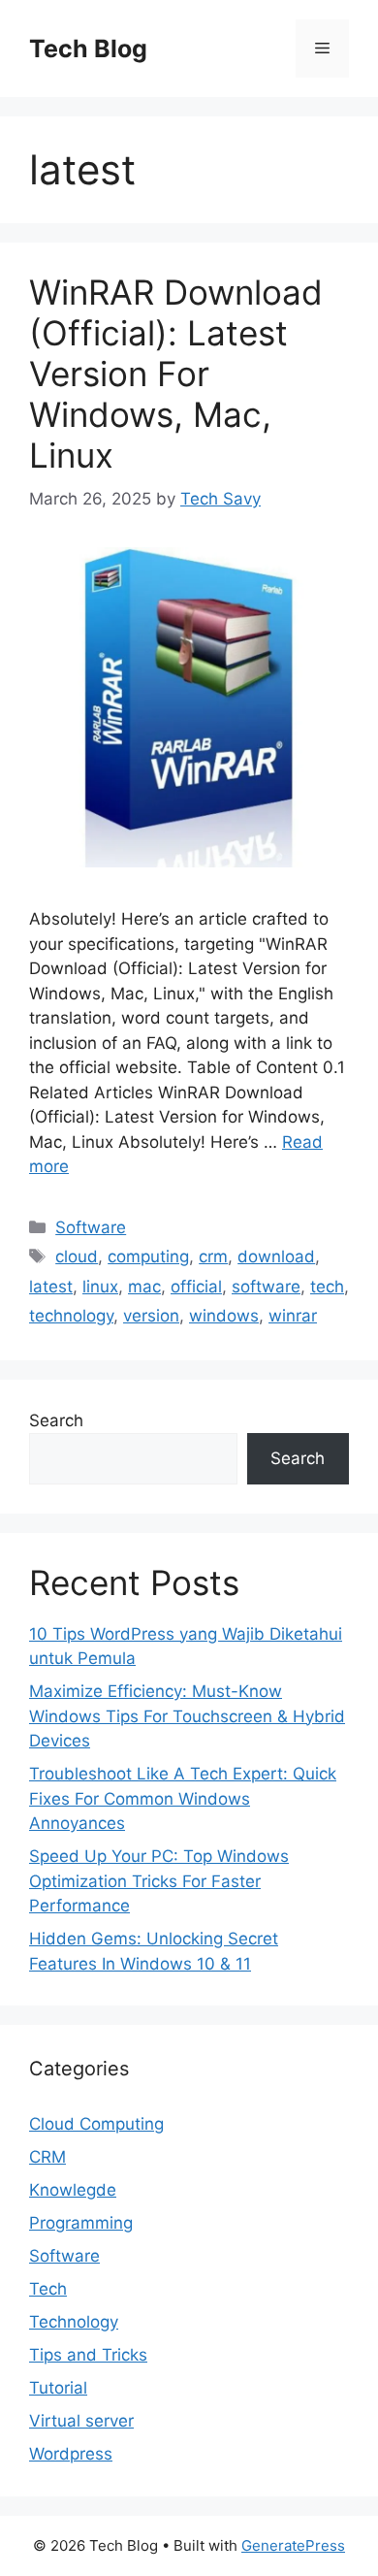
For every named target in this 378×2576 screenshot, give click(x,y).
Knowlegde (73, 2190)
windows (224, 1316)
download (276, 1256)
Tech (48, 2289)
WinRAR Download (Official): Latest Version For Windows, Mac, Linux (176, 374)
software (266, 1287)
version (151, 1316)
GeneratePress (293, 2545)
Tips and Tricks (88, 2355)
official (196, 1287)
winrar (293, 1316)
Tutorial (58, 2388)
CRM (47, 2157)
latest (51, 1287)
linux (100, 1287)
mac (144, 1287)
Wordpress (71, 2454)
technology (71, 1316)
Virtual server (81, 2421)
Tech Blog (88, 49)
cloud (77, 1256)
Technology (74, 2322)
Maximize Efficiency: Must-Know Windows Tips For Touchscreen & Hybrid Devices (187, 1716)
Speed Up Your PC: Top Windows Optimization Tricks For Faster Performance (159, 1881)
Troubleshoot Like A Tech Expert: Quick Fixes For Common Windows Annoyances (183, 1798)
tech (327, 1287)
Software (91, 1227)
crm (213, 1256)
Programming (81, 2223)
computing (148, 1256)
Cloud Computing (96, 2124)
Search (56, 1420)
